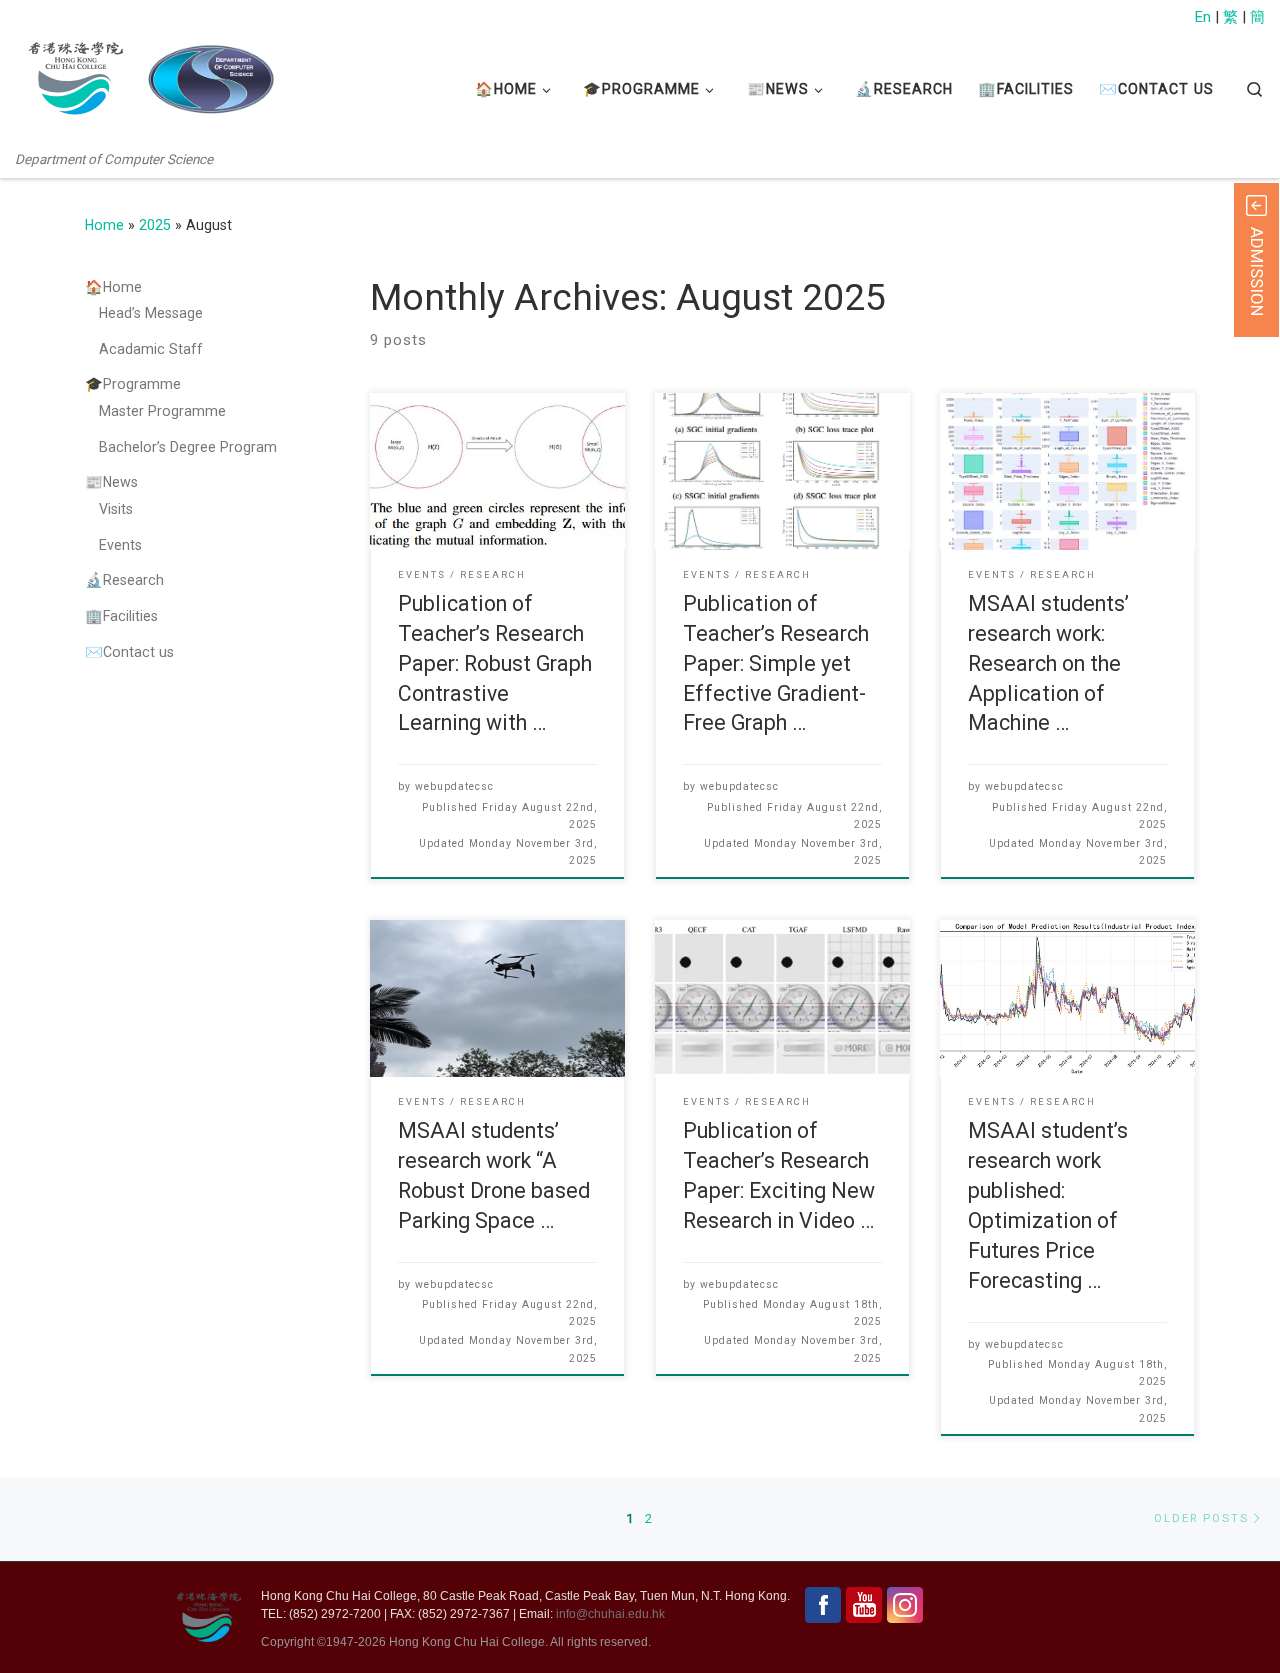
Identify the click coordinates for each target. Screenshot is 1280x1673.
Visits (116, 509)
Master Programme (162, 411)
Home (104, 225)
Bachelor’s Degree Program (188, 447)
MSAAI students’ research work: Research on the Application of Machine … (1048, 663)
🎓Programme (133, 384)
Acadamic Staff (151, 349)
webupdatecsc (454, 786)
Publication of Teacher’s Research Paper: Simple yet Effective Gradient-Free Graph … (776, 663)
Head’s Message (151, 313)
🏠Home (113, 287)
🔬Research (124, 580)
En (1203, 17)
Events (120, 545)
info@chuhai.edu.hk (610, 1614)
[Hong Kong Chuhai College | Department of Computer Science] (210, 79)
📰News (111, 482)
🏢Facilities (121, 616)
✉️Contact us (129, 652)
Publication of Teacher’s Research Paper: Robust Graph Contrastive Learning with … (495, 663)
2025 (155, 225)
